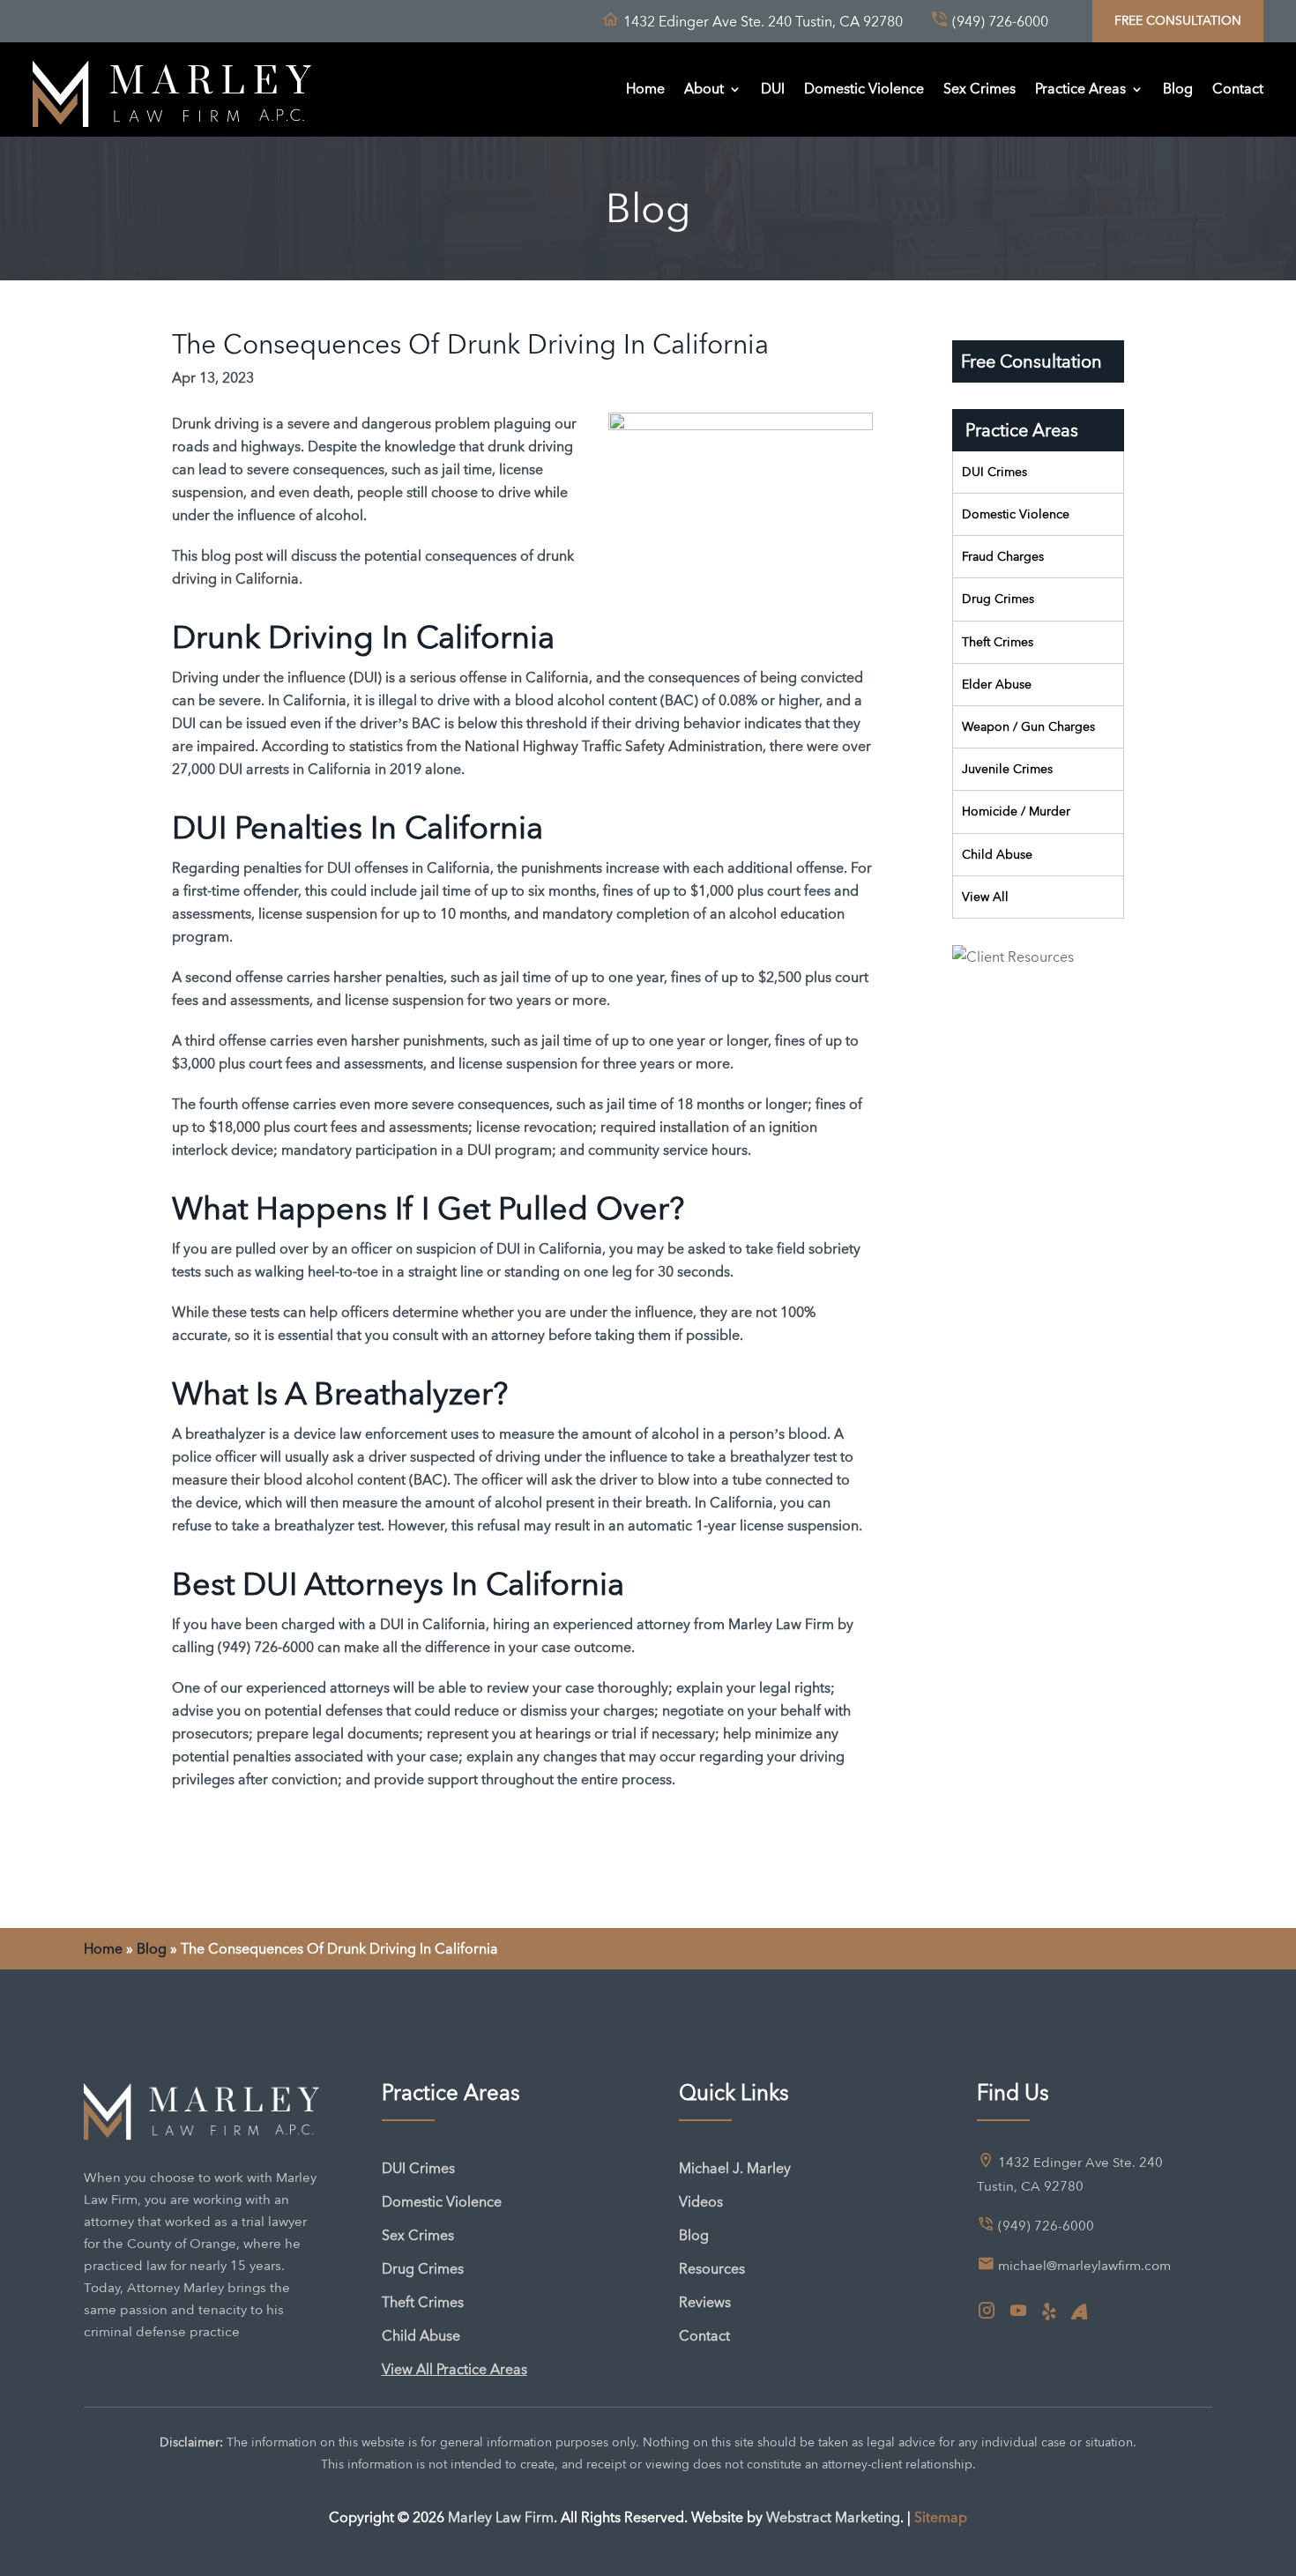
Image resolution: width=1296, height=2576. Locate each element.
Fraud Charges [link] (1003, 556)
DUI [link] (773, 89)
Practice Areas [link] (1080, 89)
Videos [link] (701, 2202)
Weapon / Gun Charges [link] (1028, 726)
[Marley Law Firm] (172, 89)
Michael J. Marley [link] (735, 2168)
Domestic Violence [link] (864, 89)
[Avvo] (1079, 2312)
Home (103, 1949)
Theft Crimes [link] (998, 642)
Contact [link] (1238, 89)
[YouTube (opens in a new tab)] (1018, 2312)
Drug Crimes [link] (998, 599)
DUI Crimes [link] (994, 472)
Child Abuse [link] (997, 854)
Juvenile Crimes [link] (1007, 769)
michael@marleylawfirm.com (1084, 2266)
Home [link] (645, 89)
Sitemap (941, 2517)
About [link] (704, 89)
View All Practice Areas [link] (454, 2369)
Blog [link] (1178, 89)
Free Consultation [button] (1178, 20)
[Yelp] (1049, 2312)
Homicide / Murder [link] (1016, 811)
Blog (152, 1949)
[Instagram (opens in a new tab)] (987, 2312)
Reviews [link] (705, 2302)
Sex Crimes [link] (979, 89)
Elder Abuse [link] (997, 684)
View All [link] (985, 897)
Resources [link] (712, 2269)
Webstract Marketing (833, 2517)
